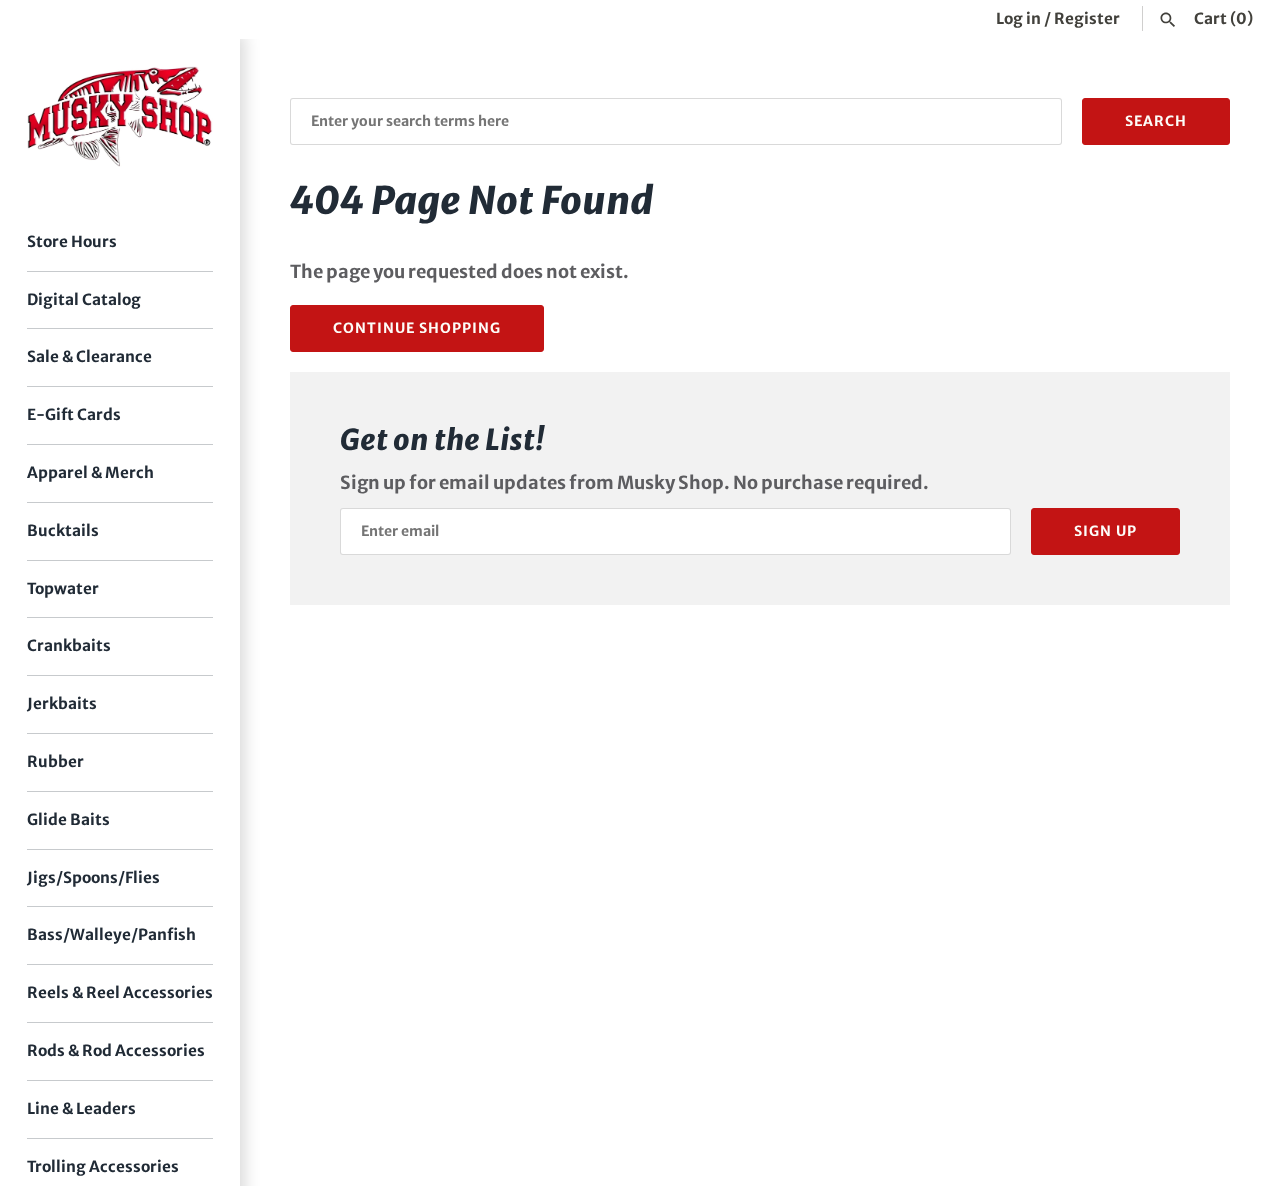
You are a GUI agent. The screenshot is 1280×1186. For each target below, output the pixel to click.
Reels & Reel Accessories (120, 992)
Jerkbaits (62, 703)
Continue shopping (417, 328)
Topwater (63, 588)
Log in (1018, 18)
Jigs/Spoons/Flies (93, 877)
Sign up (1105, 531)
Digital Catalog (84, 299)
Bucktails (63, 530)
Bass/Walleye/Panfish (111, 934)
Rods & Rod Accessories (116, 1050)
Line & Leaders (81, 1108)
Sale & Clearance (89, 356)
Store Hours (72, 241)
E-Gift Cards (74, 414)
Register (1087, 18)
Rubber (55, 761)
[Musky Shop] (120, 116)
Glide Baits (68, 819)
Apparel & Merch (90, 472)
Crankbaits (69, 645)
